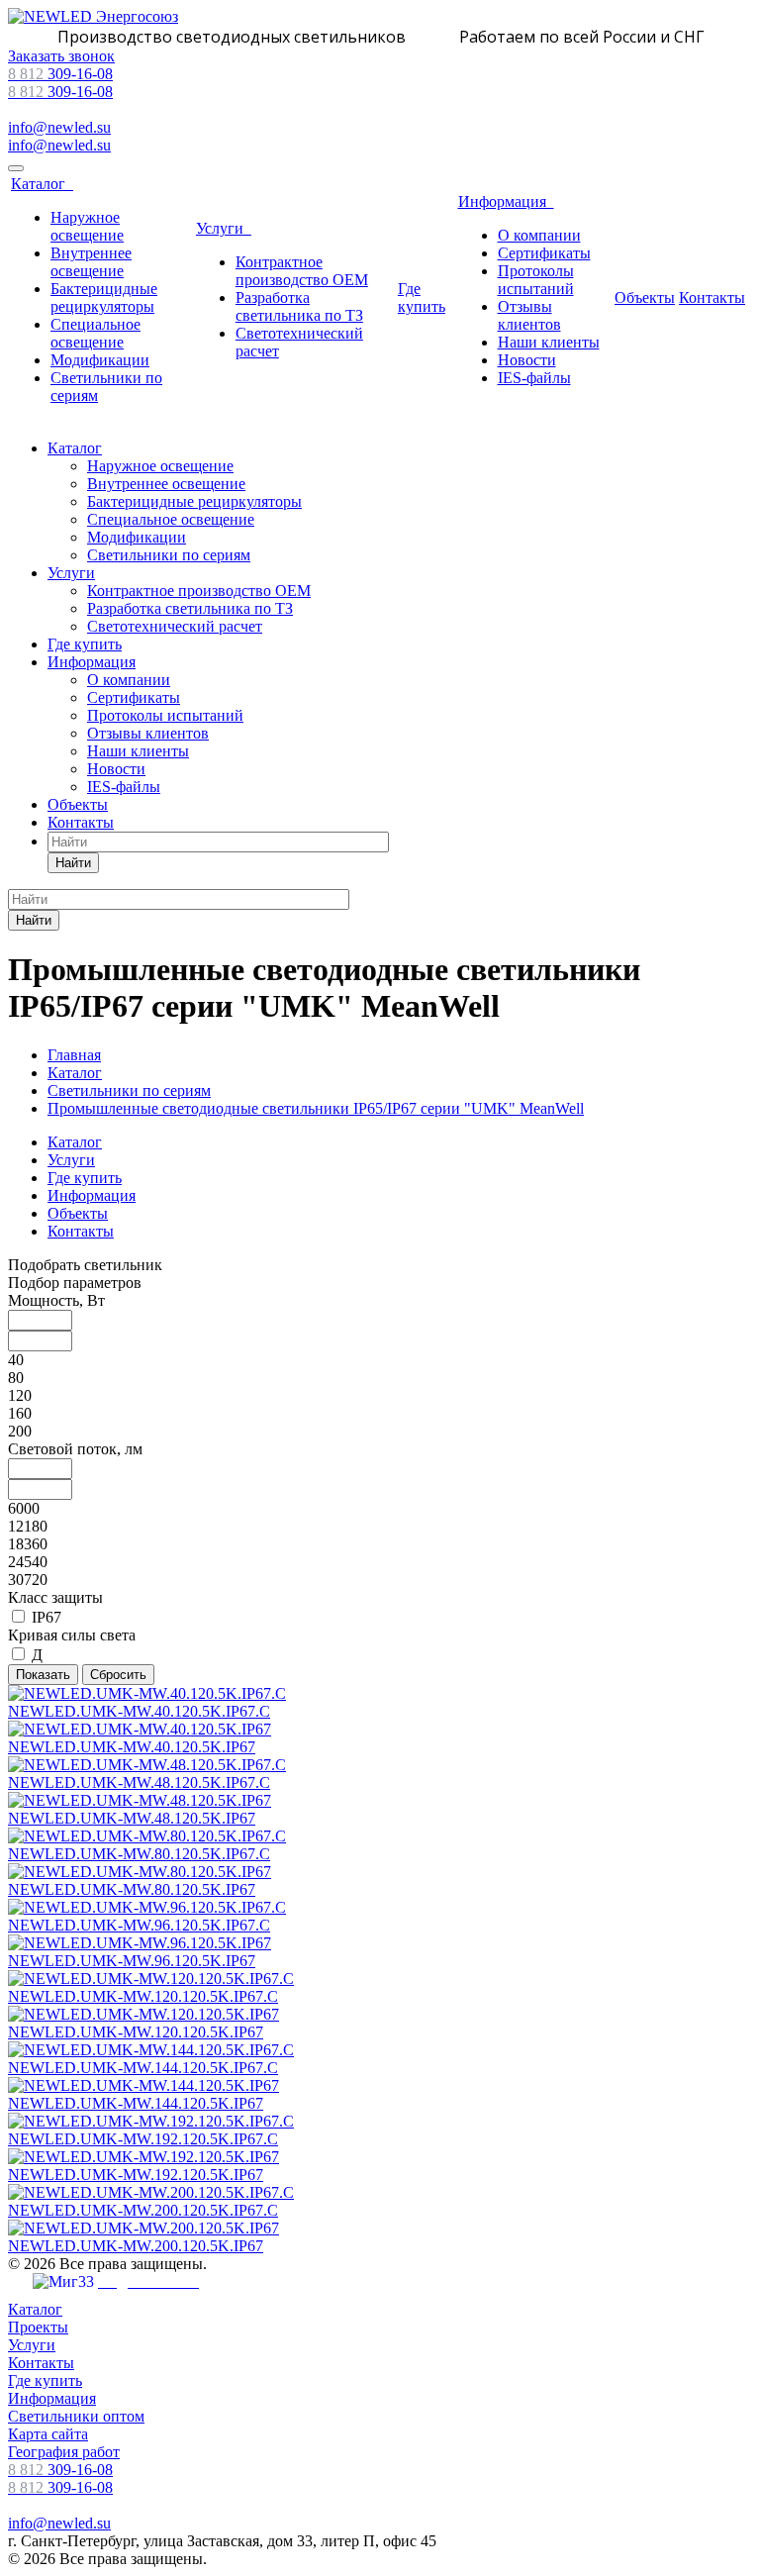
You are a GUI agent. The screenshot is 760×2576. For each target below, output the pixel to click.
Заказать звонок (61, 56)
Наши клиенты (549, 342)
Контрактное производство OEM (302, 271)
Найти (73, 863)
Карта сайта (48, 2434)
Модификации (100, 360)
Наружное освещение (87, 226)
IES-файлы (534, 378)
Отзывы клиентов (529, 315)
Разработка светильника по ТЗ (299, 306)
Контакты (712, 297)
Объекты (645, 297)
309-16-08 (60, 74)
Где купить (422, 297)
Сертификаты (544, 253)
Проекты (38, 2327)
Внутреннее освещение (91, 262)
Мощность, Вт (56, 1300)
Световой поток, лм (75, 1449)
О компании (539, 235)
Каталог (42, 184)
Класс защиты (55, 1597)
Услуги (224, 228)
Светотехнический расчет (175, 626)
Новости (527, 360)
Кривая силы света (72, 1635)
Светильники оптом (76, 2416)
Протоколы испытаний (536, 280)
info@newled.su (59, 127)
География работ (64, 2452)
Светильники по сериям (169, 555)
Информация (506, 201)
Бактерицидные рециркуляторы (104, 297)
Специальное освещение (95, 333)
